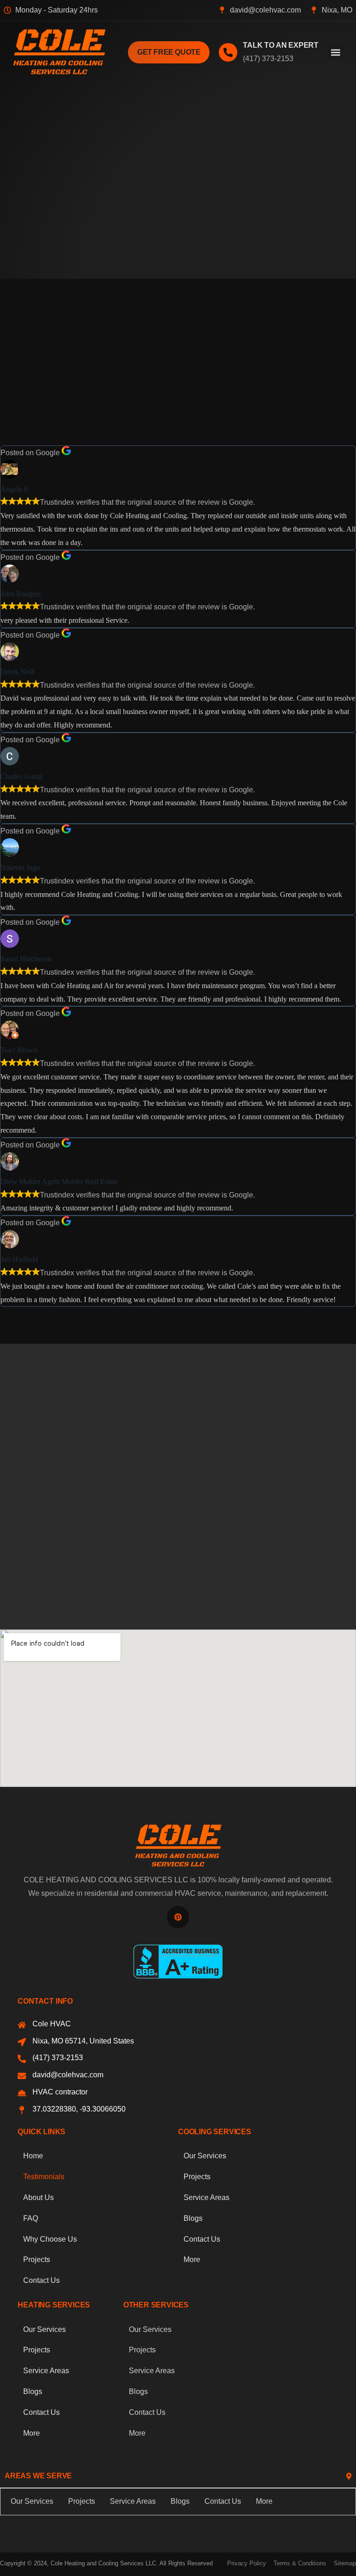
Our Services (205, 2156)
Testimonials (44, 2177)
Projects (37, 2259)
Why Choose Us (50, 2239)
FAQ (31, 2218)
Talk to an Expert (281, 45)
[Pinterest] (178, 1917)
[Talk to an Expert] (228, 52)
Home (33, 2156)
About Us (38, 2197)
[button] (335, 52)
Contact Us (41, 2280)
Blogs (193, 2218)
